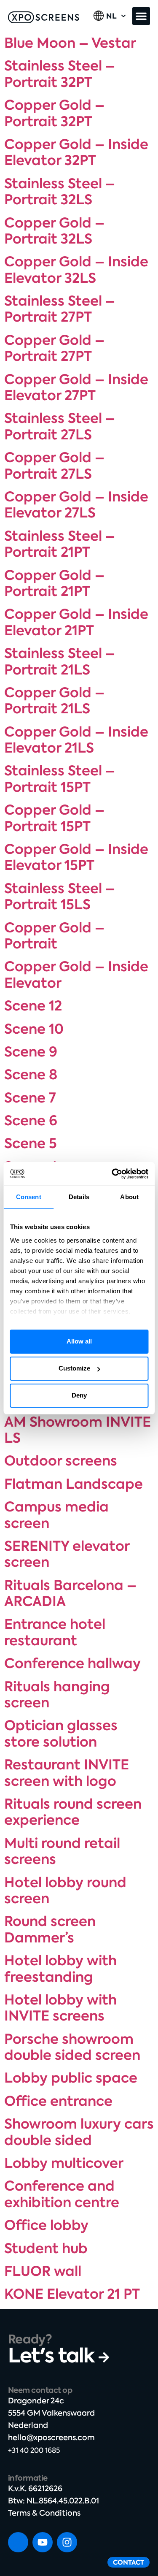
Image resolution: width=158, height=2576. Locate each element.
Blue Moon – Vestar (70, 43)
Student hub (46, 2248)
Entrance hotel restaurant (55, 1632)
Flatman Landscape (74, 1484)
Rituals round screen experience (73, 1812)
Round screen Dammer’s (50, 1929)
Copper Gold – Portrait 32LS (54, 231)
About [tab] (129, 1197)
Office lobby (46, 2225)
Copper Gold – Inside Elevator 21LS (76, 740)
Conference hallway (72, 1663)
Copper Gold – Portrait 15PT (54, 818)
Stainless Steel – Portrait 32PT (60, 74)
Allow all (79, 1341)
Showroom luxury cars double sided (79, 2132)
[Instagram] (67, 2542)
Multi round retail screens (62, 1851)
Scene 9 (31, 1052)
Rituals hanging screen (57, 1695)
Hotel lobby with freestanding (60, 1969)
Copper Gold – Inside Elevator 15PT (76, 857)
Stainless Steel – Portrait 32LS (60, 192)
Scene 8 (31, 1075)
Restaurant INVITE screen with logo (67, 1773)
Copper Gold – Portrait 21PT (54, 583)
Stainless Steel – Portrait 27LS (60, 426)
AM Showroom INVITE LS (78, 1430)
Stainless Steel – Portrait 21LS (60, 661)
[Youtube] (43, 2542)
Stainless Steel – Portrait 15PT (60, 779)
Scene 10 (34, 1029)
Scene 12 (33, 1006)
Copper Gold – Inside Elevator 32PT (76, 152)
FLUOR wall (43, 2271)
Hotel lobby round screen (65, 1891)
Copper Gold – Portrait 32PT (54, 113)
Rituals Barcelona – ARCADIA (70, 1593)
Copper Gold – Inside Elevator (76, 975)
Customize (74, 1368)
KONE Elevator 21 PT (72, 2294)
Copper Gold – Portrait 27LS (54, 466)
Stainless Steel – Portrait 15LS (60, 897)
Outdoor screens (61, 1461)
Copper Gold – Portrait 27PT (54, 348)
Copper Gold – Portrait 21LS (54, 701)
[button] (141, 16)
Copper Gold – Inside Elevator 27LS (76, 505)
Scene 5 (31, 1143)
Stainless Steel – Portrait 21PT (60, 544)
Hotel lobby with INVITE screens (60, 2008)
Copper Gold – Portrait (54, 936)
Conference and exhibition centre (62, 2194)
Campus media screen (56, 1515)
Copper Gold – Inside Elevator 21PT (76, 622)
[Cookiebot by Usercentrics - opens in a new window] (112, 1174)
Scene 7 (30, 1098)
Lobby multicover (64, 2163)
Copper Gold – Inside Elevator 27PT (76, 387)
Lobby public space (71, 2078)
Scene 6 (31, 1121)
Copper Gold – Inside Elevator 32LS (76, 270)
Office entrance (58, 2101)
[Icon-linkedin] (18, 2542)
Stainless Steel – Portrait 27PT (60, 309)
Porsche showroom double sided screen (72, 2047)
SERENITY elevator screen (67, 1554)
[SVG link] (44, 17)
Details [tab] (79, 1197)
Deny (79, 1395)
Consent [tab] (29, 1197)
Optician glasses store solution (61, 1734)
